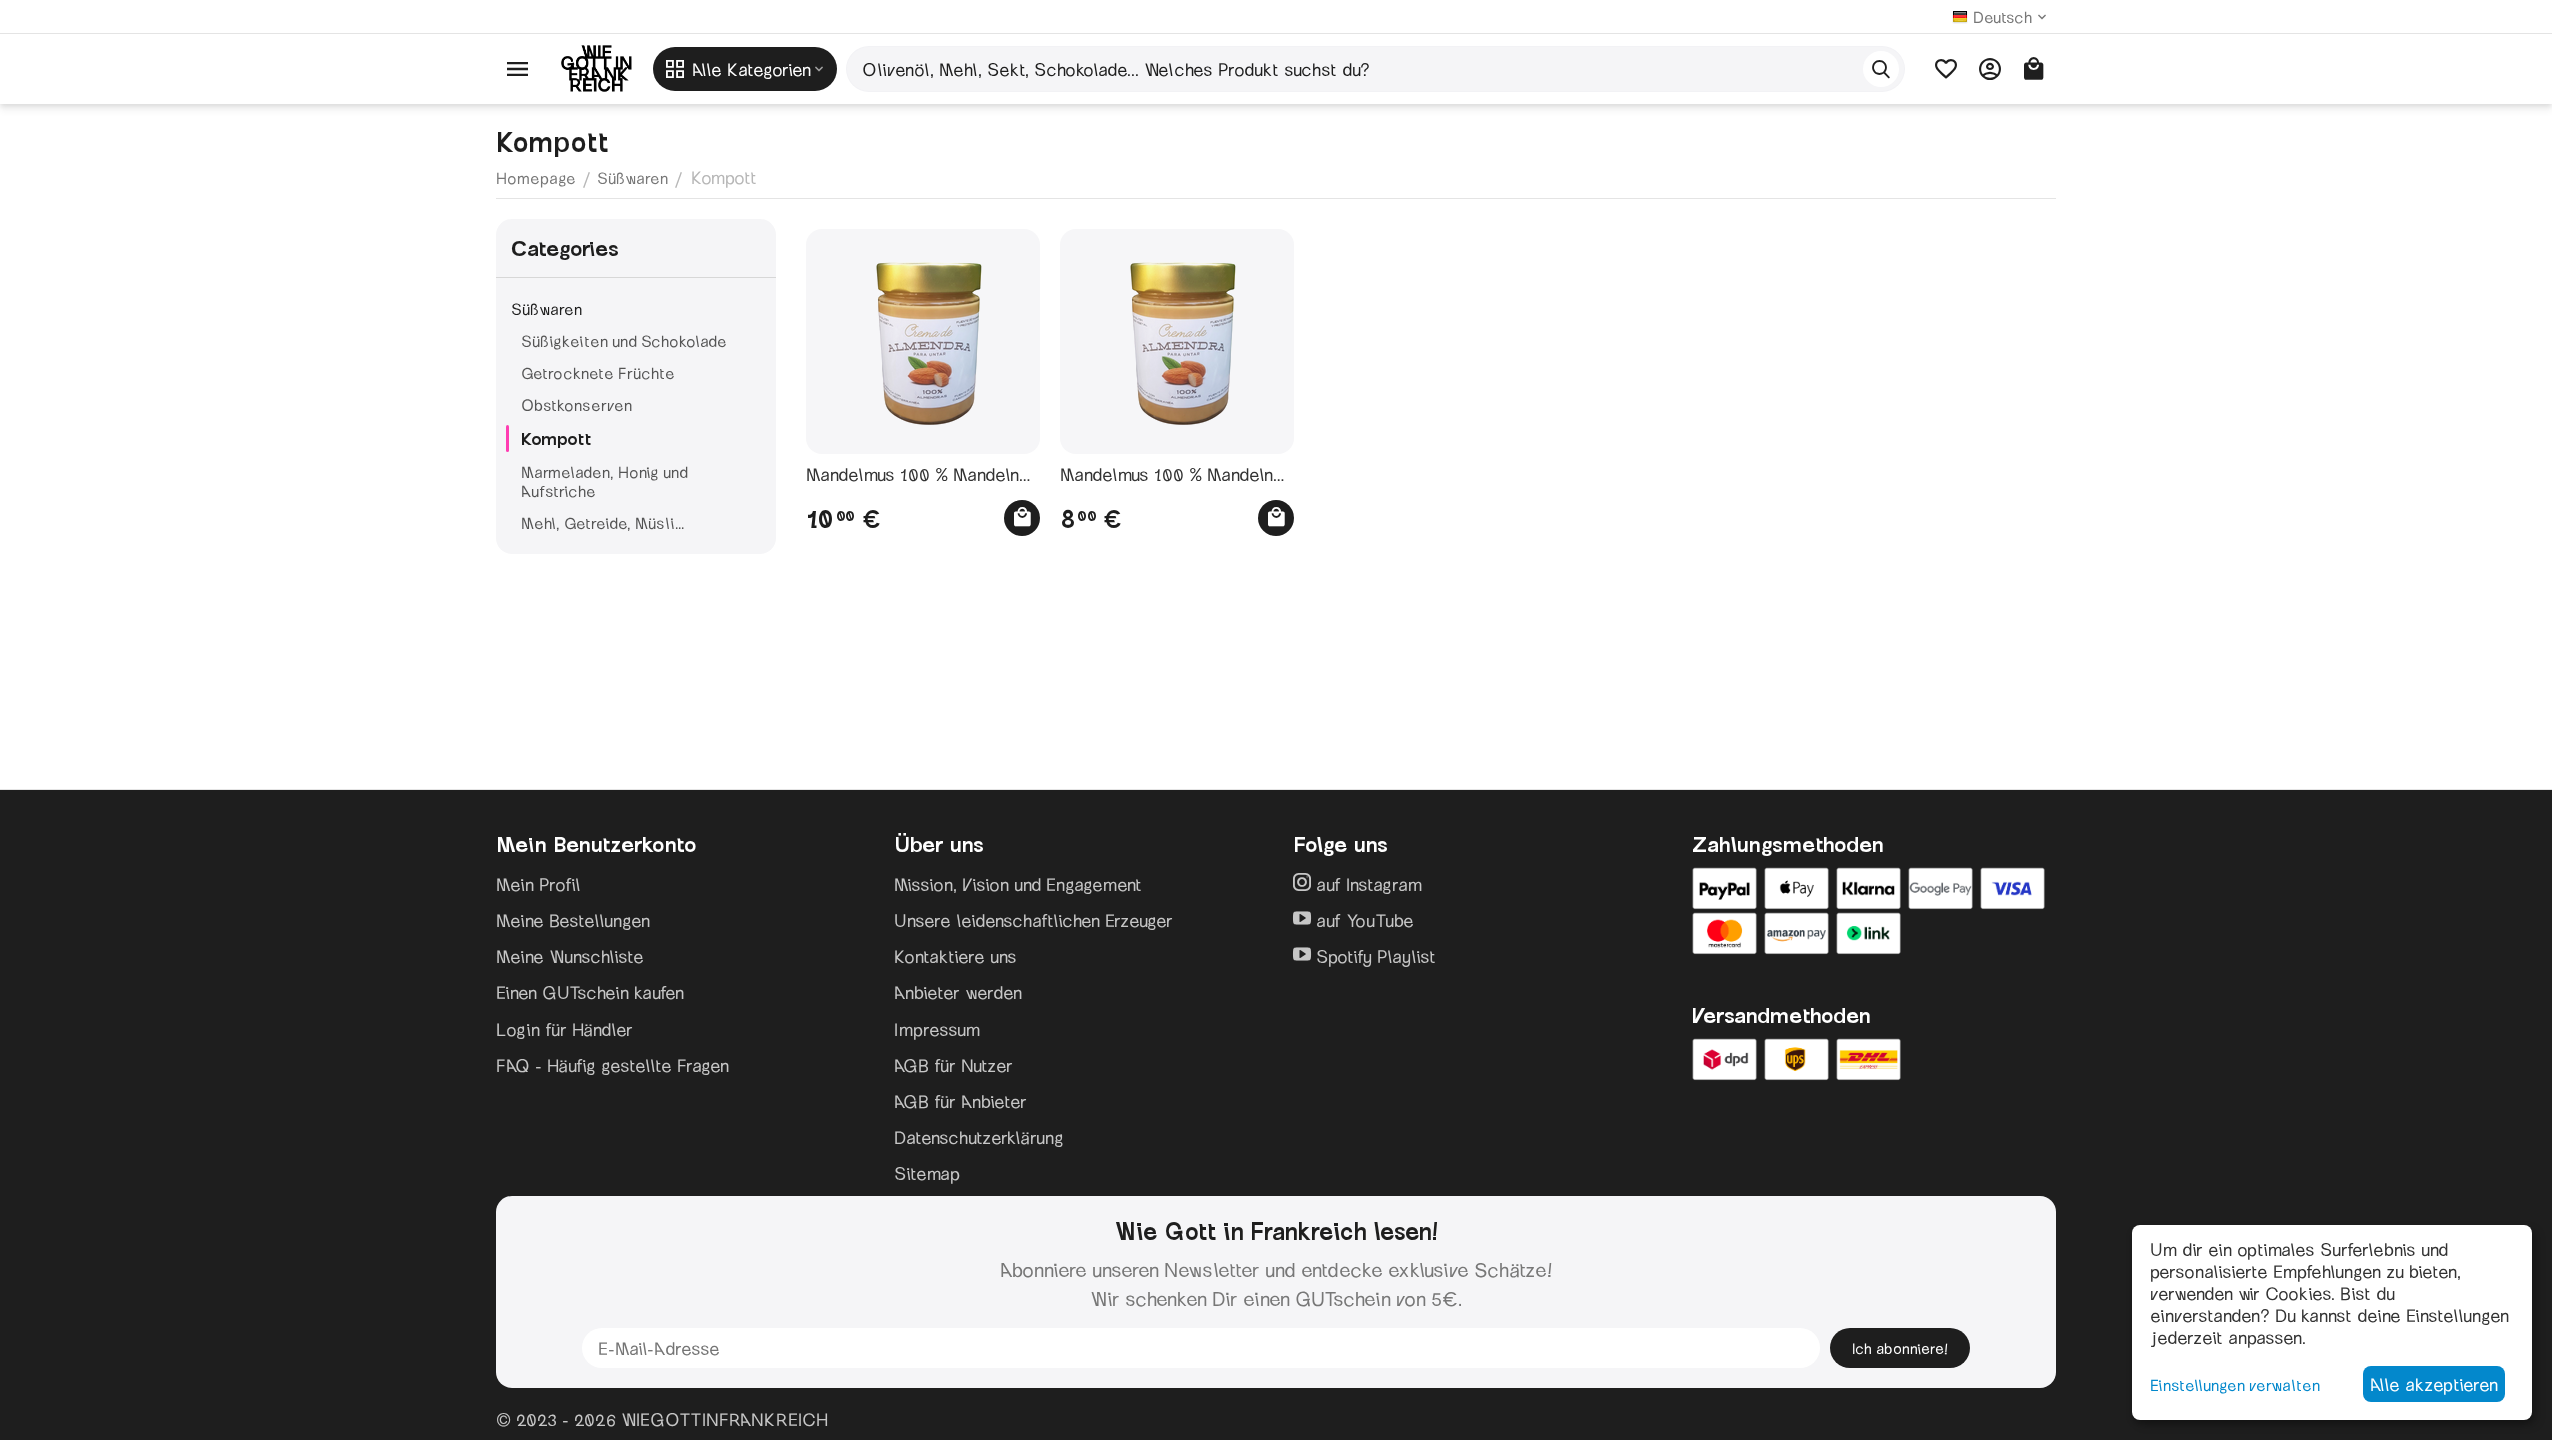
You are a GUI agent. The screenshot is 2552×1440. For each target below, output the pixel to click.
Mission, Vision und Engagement (1018, 884)
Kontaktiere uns (955, 956)
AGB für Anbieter (960, 1101)
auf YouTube (1362, 920)
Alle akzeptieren (2434, 1384)
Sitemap (927, 1173)
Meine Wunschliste (570, 956)
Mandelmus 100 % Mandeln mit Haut (912, 475)
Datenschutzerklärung (979, 1137)
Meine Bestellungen (573, 920)
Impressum (937, 1029)
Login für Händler (564, 1029)
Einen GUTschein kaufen (590, 992)
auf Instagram (1366, 884)
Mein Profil (538, 884)
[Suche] (1881, 69)
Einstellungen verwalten (2235, 1384)
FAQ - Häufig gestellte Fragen (612, 1065)
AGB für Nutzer (953, 1065)
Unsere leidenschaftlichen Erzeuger (1033, 920)
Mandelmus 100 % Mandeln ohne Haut (1166, 475)
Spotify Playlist (1373, 956)
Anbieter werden (958, 992)
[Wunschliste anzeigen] (1946, 69)
